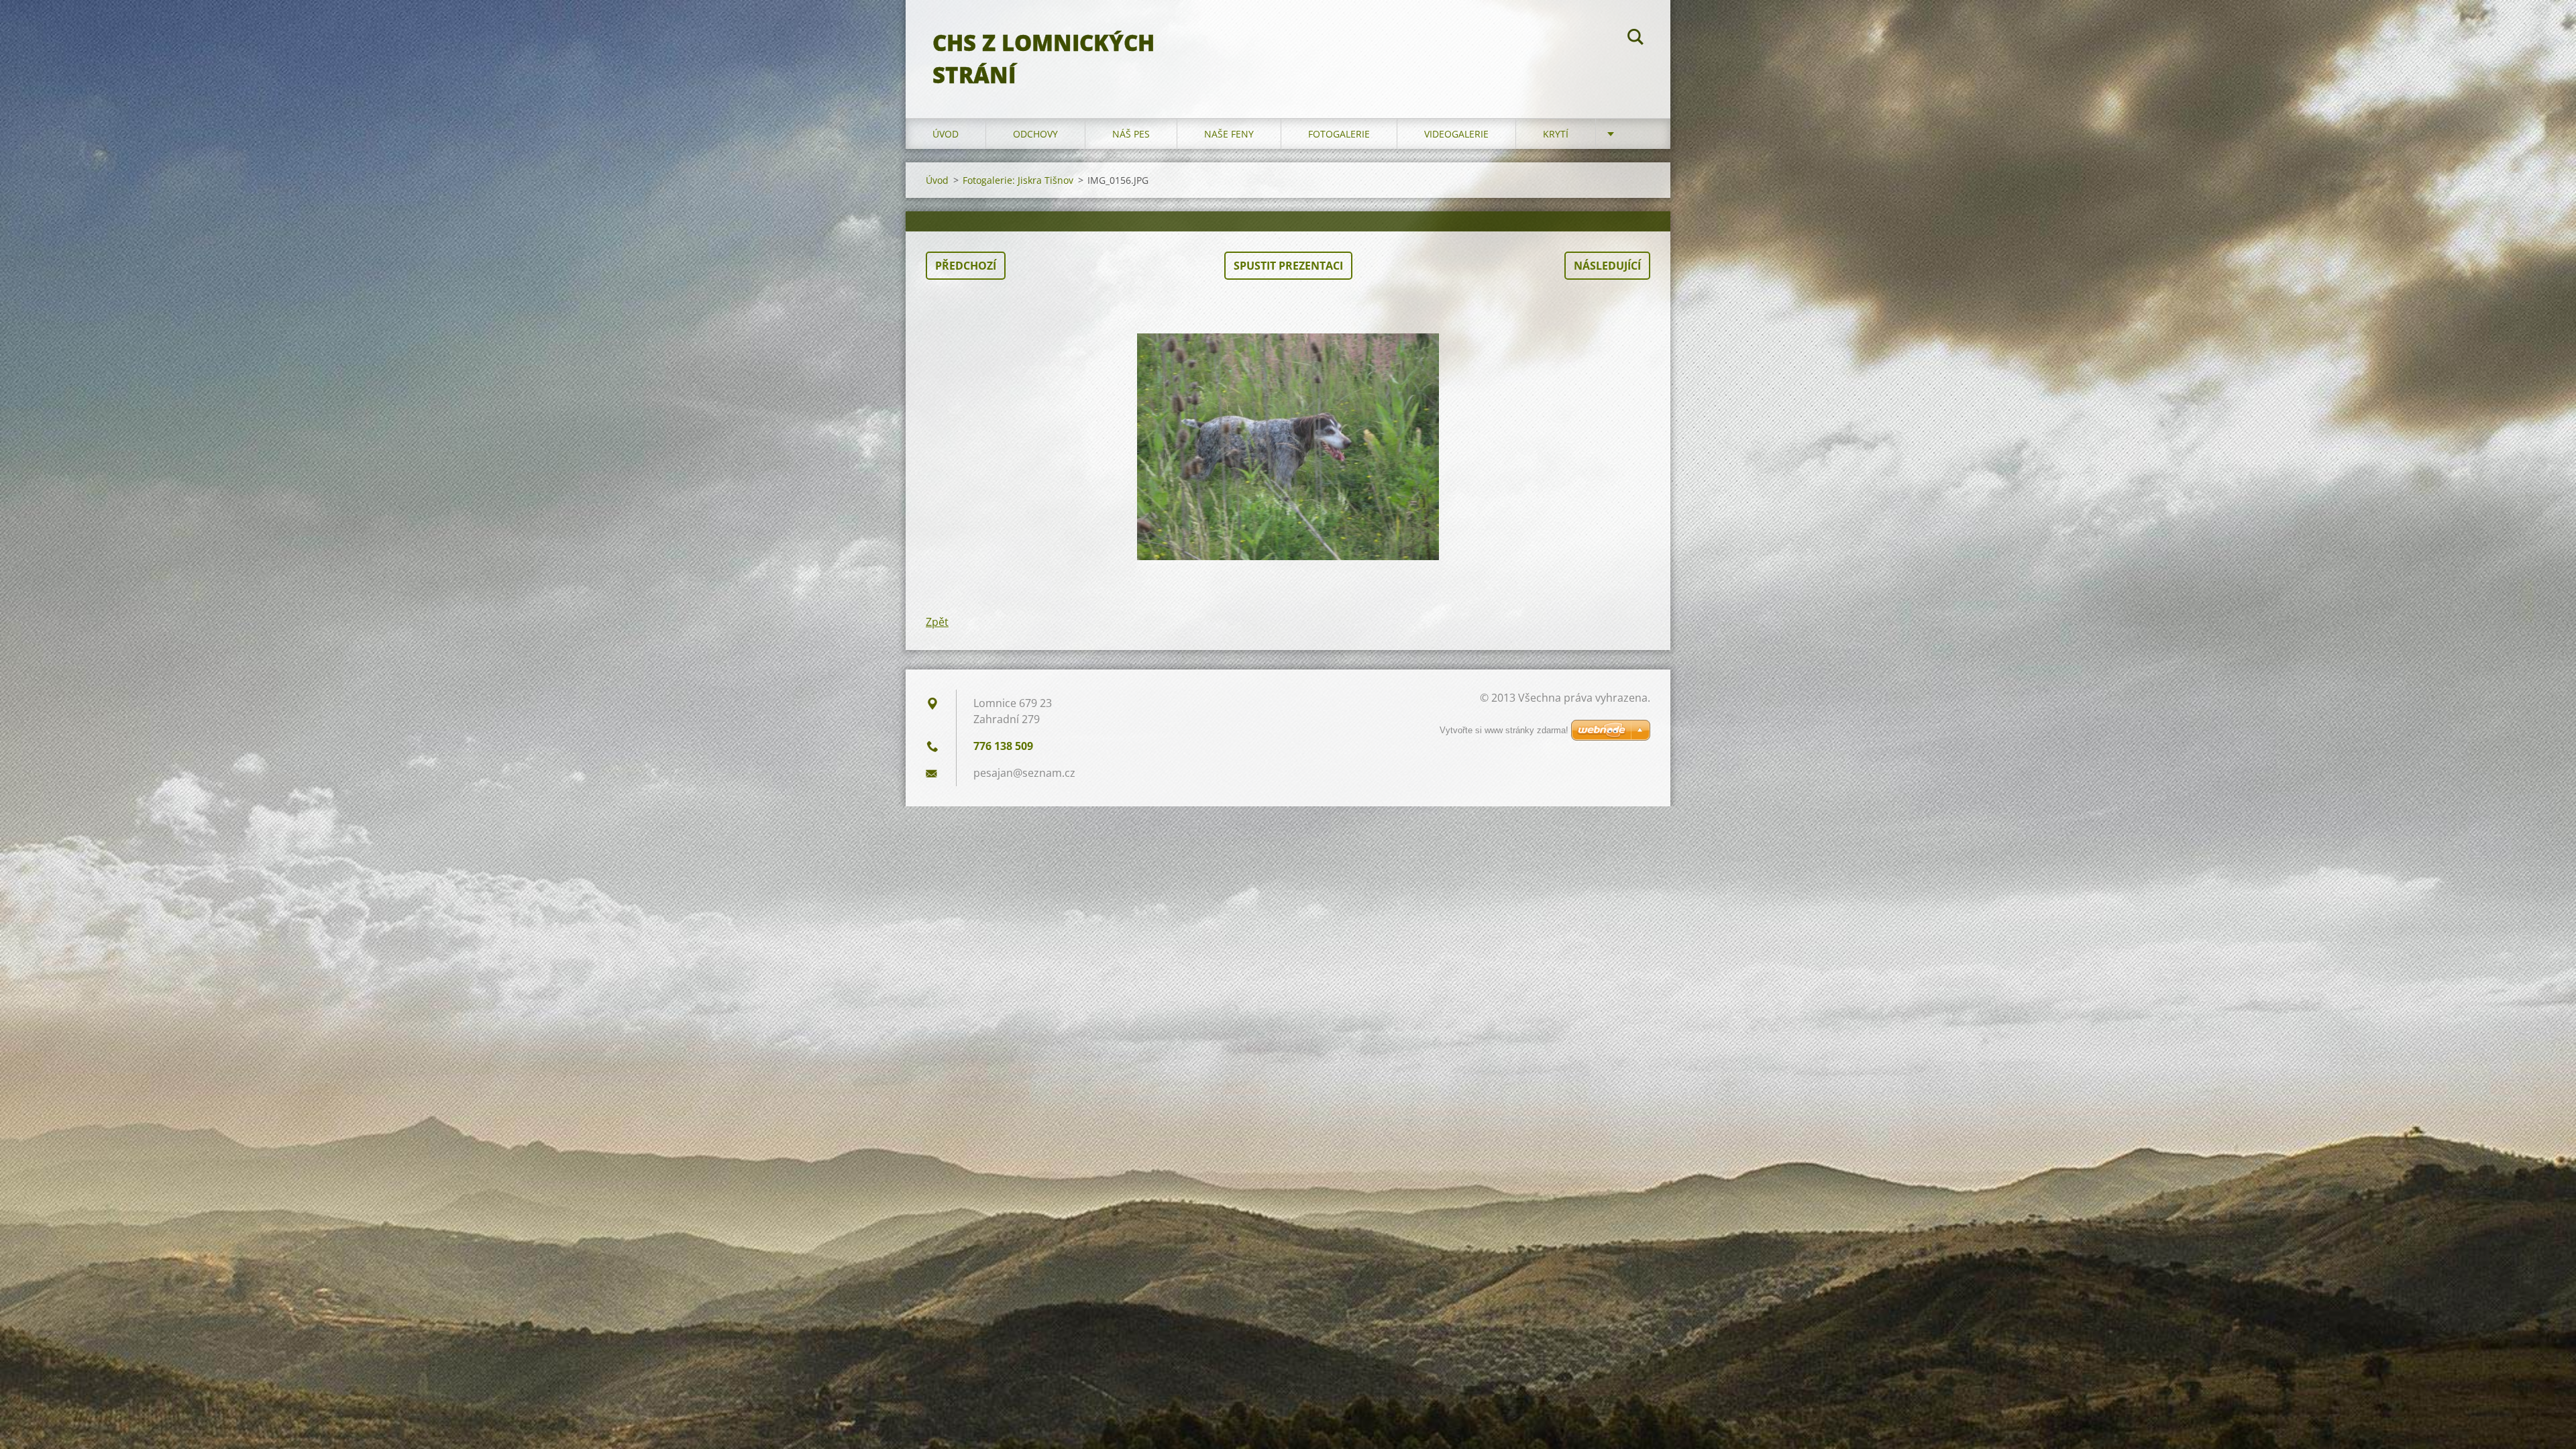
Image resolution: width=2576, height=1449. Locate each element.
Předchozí (966, 266)
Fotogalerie (1339, 134)
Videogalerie (1456, 134)
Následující (1607, 266)
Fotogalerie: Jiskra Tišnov (1018, 180)
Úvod (946, 134)
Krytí (1556, 134)
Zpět (937, 622)
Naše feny (1229, 134)
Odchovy (1035, 134)
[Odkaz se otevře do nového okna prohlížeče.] (1288, 447)
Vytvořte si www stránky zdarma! (1504, 730)
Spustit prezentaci (1288, 266)
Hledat (1635, 39)
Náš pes (1131, 134)
